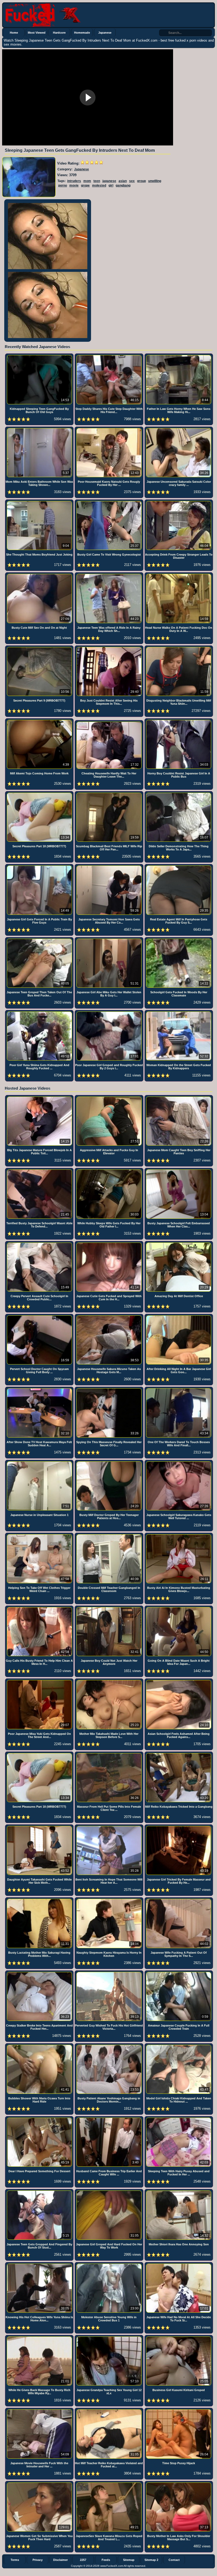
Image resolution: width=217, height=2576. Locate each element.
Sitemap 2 (151, 2560)
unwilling (155, 181)
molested (99, 185)
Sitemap (129, 2560)
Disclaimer (60, 2560)
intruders (74, 181)
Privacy (38, 2560)
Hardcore (59, 33)
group (141, 181)
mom (87, 181)
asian (123, 181)
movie (74, 185)
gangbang (123, 185)
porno (63, 185)
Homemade (82, 33)
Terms (15, 2560)
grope (85, 185)
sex (132, 181)
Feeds (106, 2560)
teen (97, 181)
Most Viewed (37, 33)
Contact (174, 2560)
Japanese (105, 33)
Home (14, 33)
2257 (83, 2560)
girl (111, 185)
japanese (109, 181)
